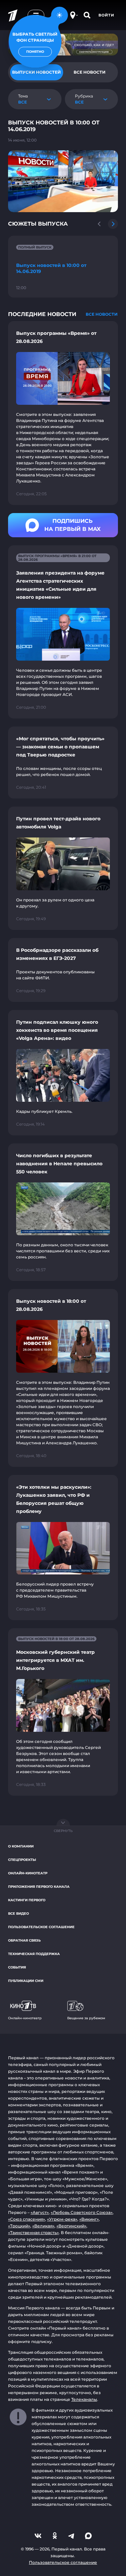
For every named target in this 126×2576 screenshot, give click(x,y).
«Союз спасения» (27, 2219)
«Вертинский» (71, 2226)
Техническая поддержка (34, 1954)
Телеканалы (84, 2399)
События (17, 1967)
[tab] (90, 72)
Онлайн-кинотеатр (28, 1873)
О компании (21, 1846)
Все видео (18, 1914)
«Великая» (43, 2226)
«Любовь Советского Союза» (82, 2212)
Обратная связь (24, 1940)
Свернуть (63, 1831)
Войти (106, 15)
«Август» (40, 2212)
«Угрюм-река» (62, 2219)
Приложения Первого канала (39, 1887)
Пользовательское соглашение (41, 1927)
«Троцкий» (19, 2226)
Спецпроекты (22, 1860)
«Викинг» (89, 2219)
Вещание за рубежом (86, 2018)
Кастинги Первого (27, 1900)
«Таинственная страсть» (33, 2233)
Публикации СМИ (26, 1981)
